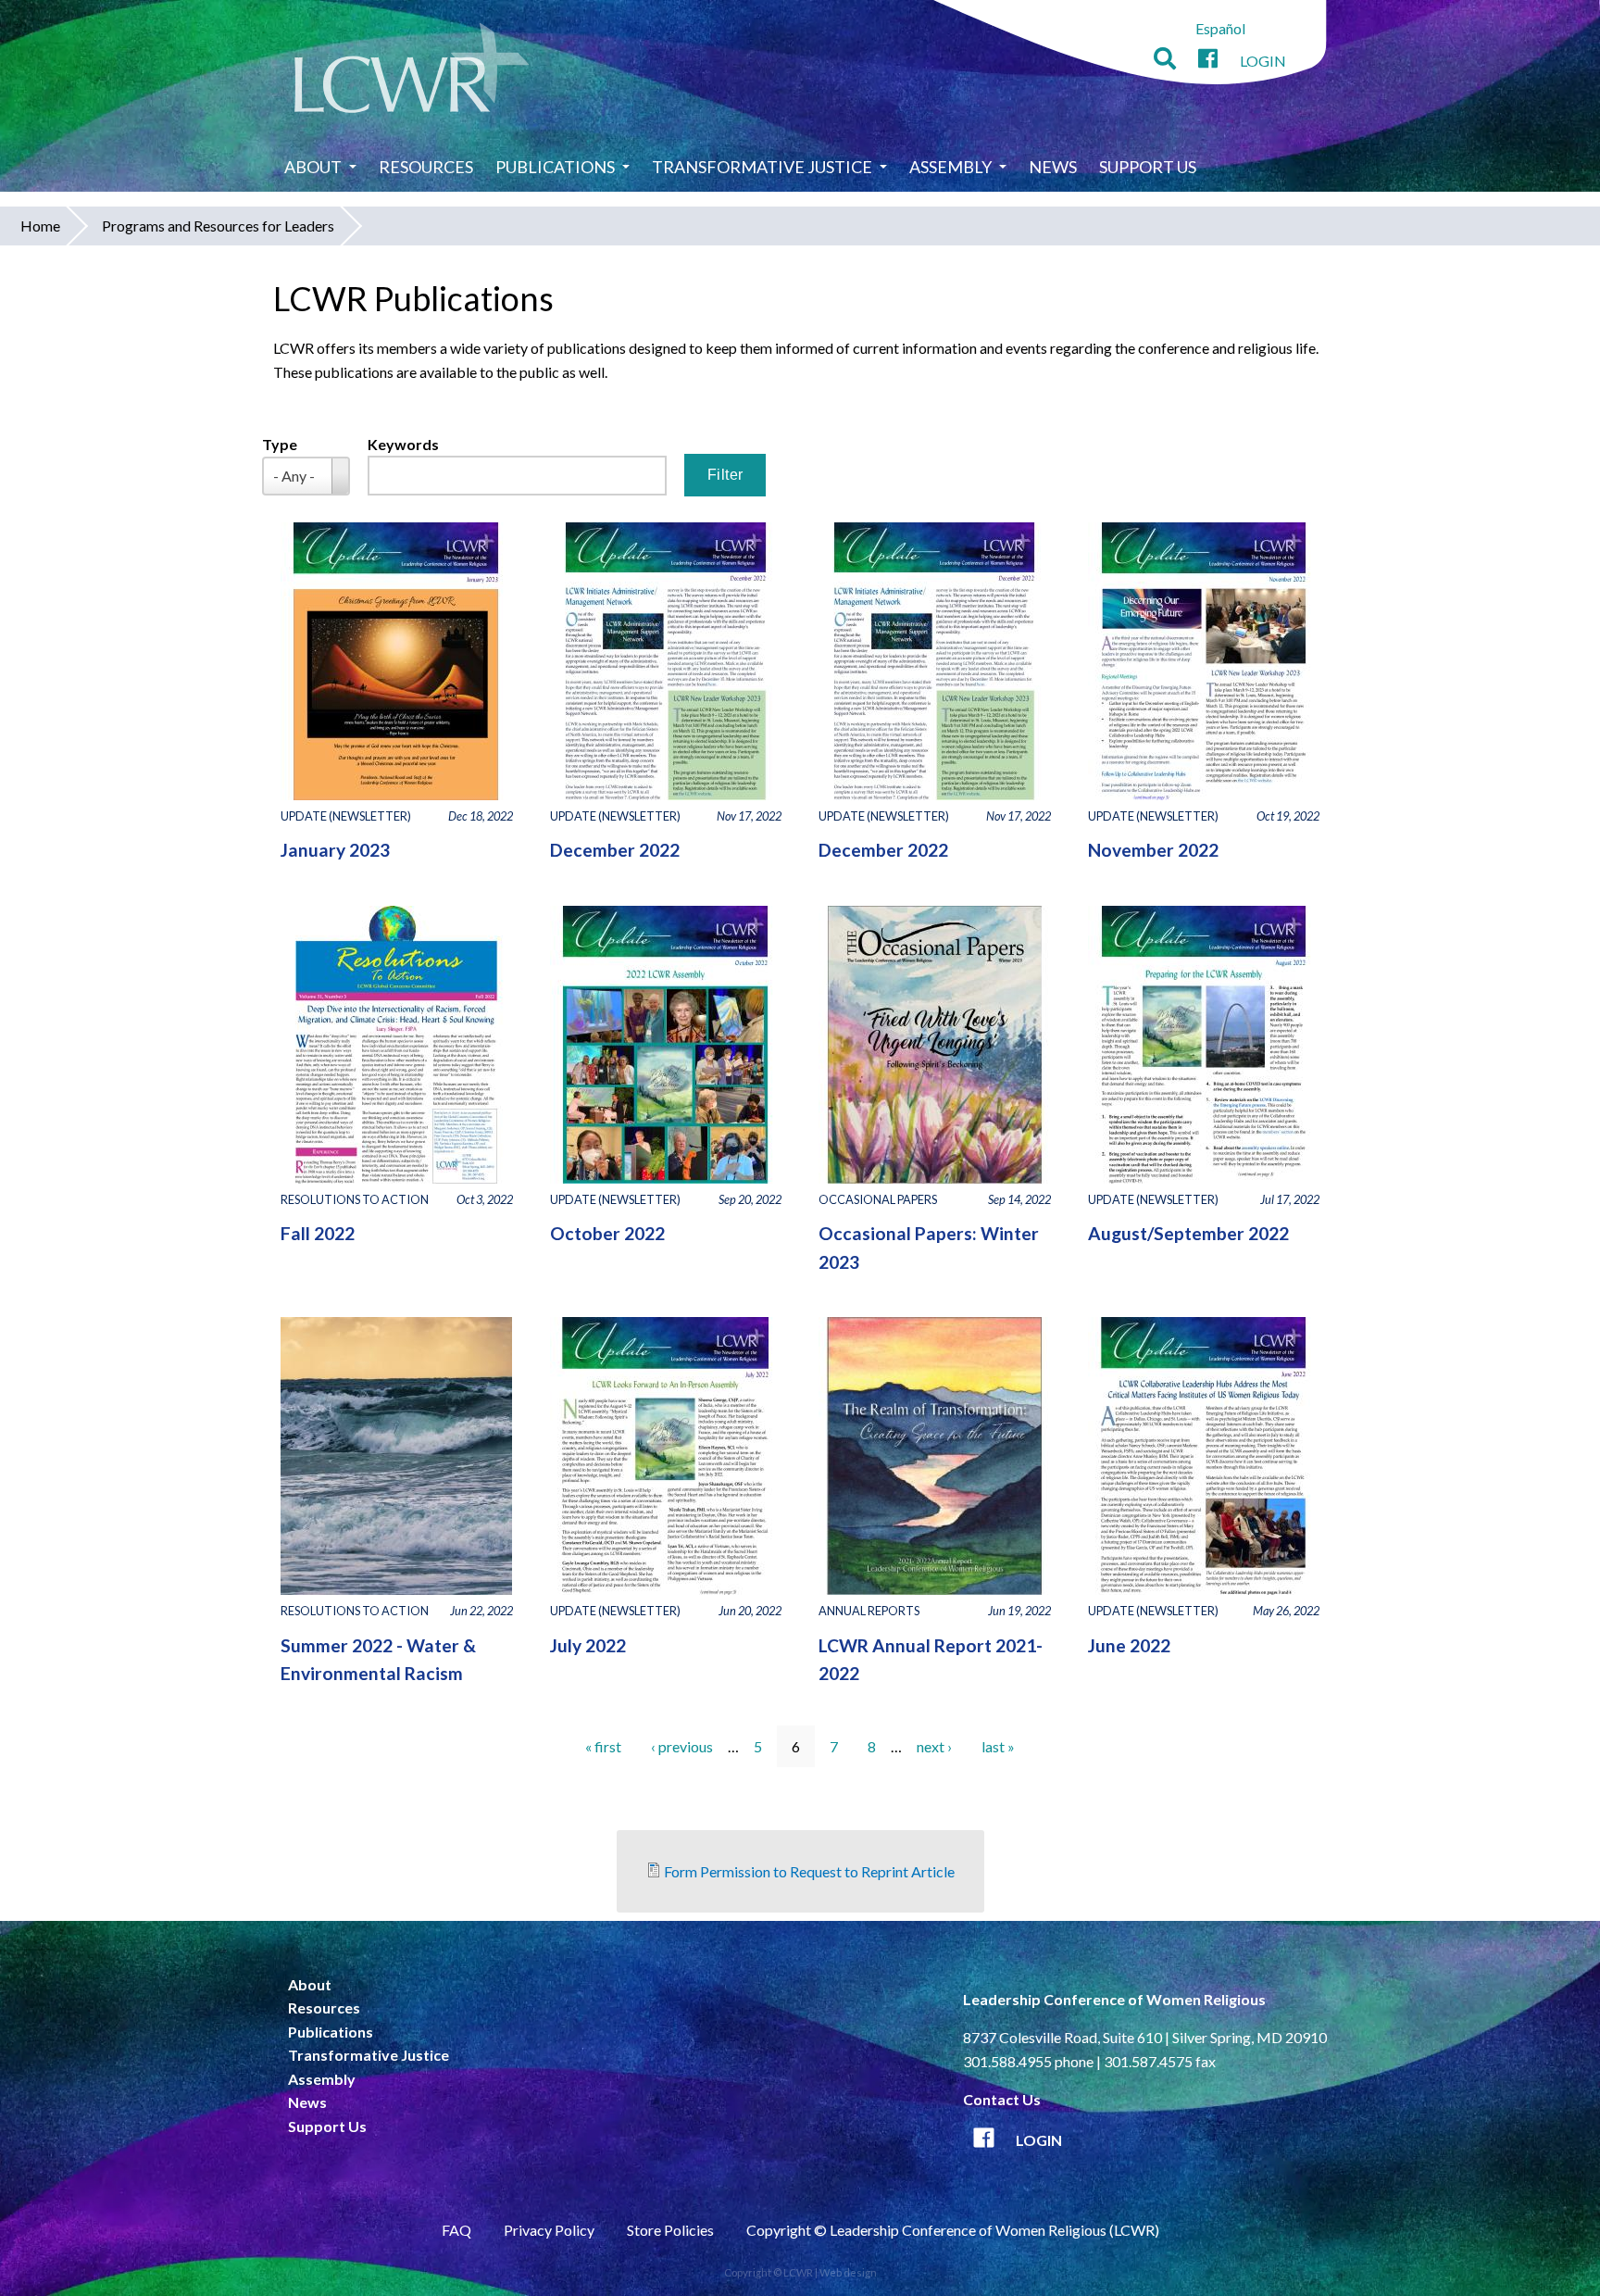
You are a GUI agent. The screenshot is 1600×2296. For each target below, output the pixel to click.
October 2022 (607, 1233)
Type (280, 444)
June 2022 (1129, 1645)
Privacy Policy (549, 2230)
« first (603, 1746)
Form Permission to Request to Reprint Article (809, 1871)
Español (1220, 28)
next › (934, 1746)
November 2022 (1153, 850)
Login (1263, 61)
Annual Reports (869, 1611)
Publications (555, 167)
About (313, 167)
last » (998, 1746)
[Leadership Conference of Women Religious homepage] (412, 71)
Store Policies (670, 2230)
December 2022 (615, 850)
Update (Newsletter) (346, 816)
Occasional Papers (878, 1199)
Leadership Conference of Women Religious (1114, 1999)
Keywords (403, 444)
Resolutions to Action (355, 1199)
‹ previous (682, 1746)
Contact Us (1002, 2099)
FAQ (456, 2230)
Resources (426, 167)
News (1053, 167)
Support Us (1148, 167)
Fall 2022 (318, 1233)
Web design (848, 2272)
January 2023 (335, 850)
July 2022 (588, 1645)
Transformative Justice (762, 167)
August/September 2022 (1188, 1233)
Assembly (950, 167)
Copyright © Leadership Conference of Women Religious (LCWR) (953, 2230)
